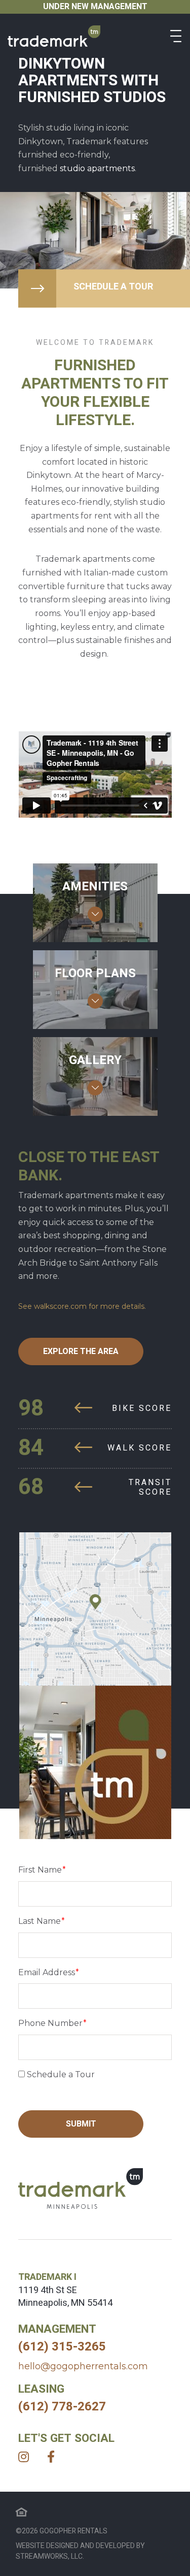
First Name (40, 1870)
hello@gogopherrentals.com (83, 2366)
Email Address (47, 1972)
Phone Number (50, 2023)
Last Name (40, 1921)
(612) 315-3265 (62, 2347)
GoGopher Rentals (73, 2531)
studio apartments (97, 168)
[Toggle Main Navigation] (176, 36)
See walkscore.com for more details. (82, 1306)
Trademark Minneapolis (54, 36)
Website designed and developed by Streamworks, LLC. (80, 2551)
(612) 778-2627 (62, 2407)
